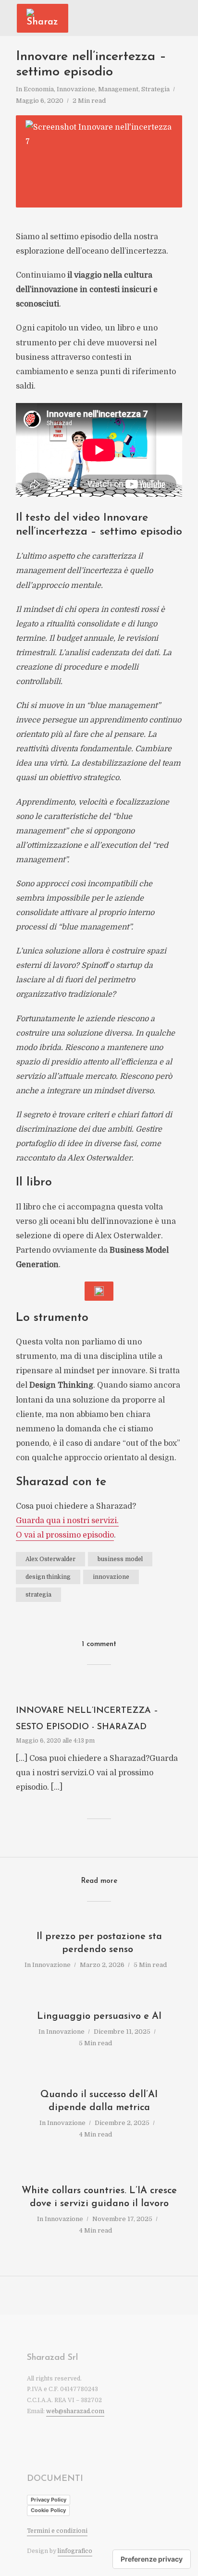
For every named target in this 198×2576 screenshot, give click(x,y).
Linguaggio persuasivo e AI (99, 2016)
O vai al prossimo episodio (65, 1535)
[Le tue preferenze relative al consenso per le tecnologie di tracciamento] (152, 2559)
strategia (38, 1595)
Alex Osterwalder (50, 1559)
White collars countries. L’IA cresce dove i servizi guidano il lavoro (99, 2197)
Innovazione (76, 89)
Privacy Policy (49, 2500)
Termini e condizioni (57, 2531)
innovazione (111, 1577)
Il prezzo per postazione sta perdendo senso (99, 1943)
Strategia (155, 89)
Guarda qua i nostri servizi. (67, 1521)
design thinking (48, 1577)
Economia (39, 89)
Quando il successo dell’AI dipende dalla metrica (99, 2101)
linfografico (75, 2551)
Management (118, 89)
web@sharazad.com (75, 2411)
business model (120, 1559)
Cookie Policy (48, 2510)
